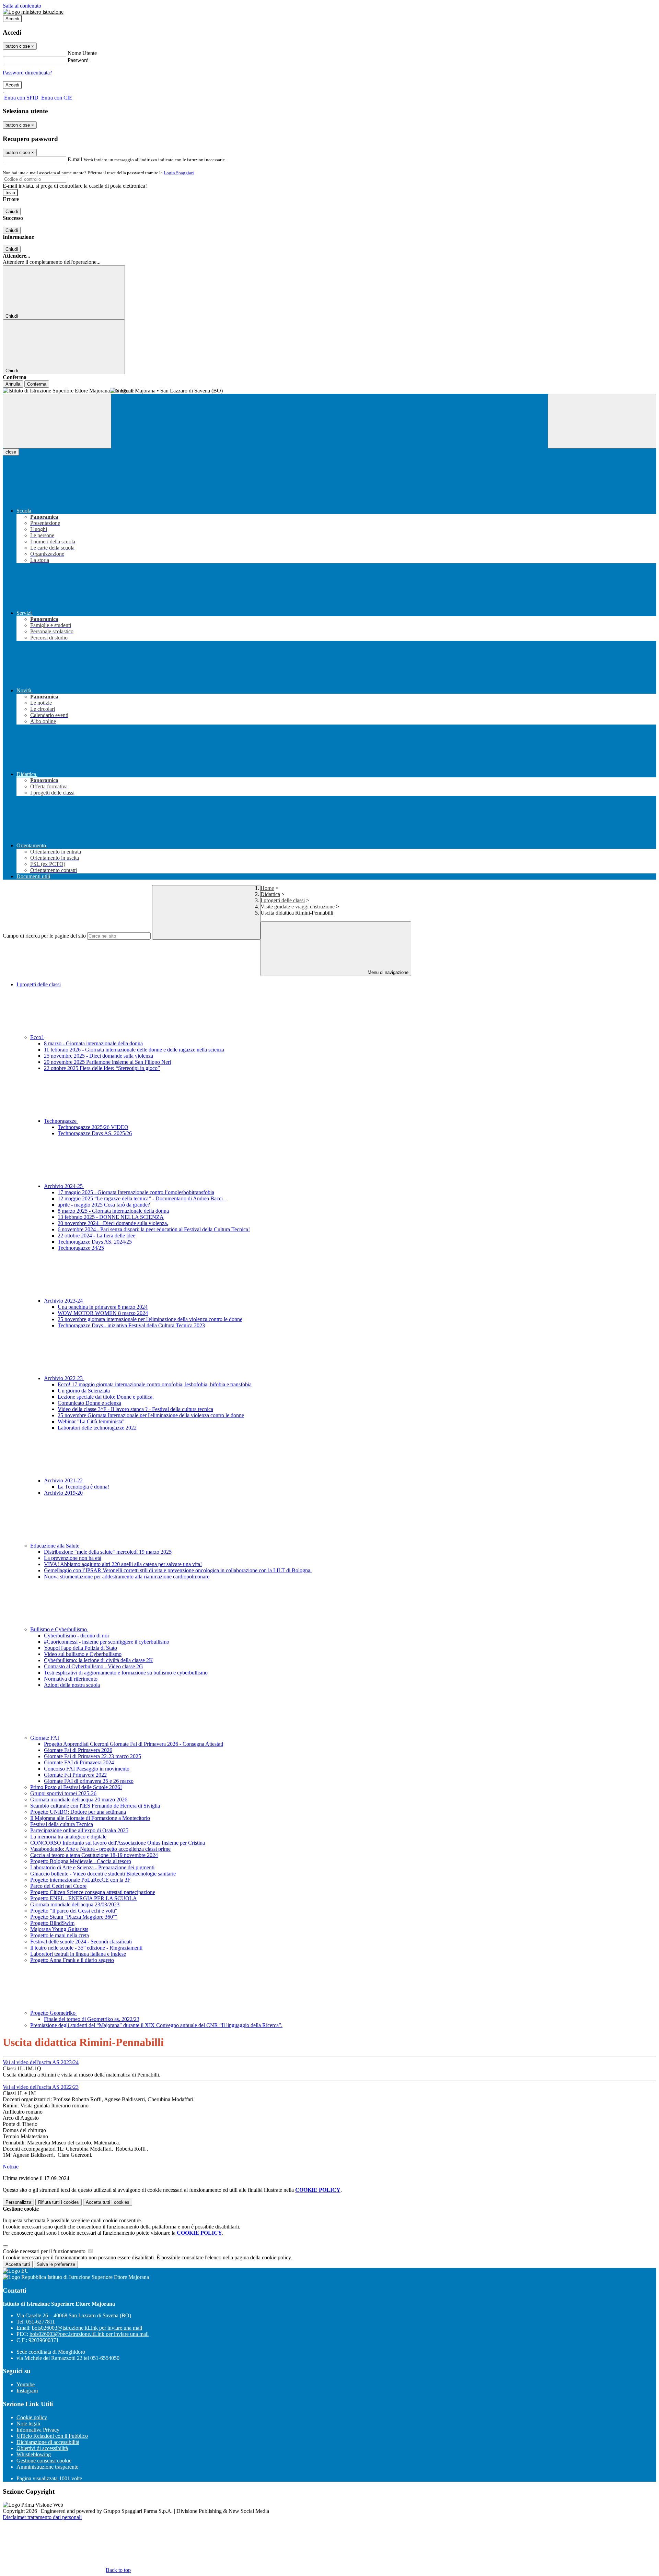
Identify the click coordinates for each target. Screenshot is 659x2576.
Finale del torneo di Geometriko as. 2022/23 (92, 2019)
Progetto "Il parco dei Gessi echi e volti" (74, 1911)
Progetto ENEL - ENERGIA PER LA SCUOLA (84, 1898)
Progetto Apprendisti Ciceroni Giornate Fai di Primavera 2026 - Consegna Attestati (134, 1744)
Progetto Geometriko (54, 2013)
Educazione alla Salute (55, 1546)
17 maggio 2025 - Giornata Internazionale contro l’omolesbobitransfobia (136, 1192)
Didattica (270, 894)
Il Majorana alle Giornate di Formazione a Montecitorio (90, 1818)
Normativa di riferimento (71, 1679)
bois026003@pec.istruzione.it (89, 2334)
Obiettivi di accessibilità (42, 2448)
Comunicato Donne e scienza (89, 1403)
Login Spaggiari (179, 173)
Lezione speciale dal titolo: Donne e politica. (106, 1397)
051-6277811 (41, 2322)
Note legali (28, 2424)
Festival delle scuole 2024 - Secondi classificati (81, 1942)
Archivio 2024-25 (64, 1186)
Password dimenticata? (27, 73)
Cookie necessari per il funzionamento (45, 2251)
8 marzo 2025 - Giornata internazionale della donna (113, 1211)
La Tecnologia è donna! (83, 1487)
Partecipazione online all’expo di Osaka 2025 (79, 1830)
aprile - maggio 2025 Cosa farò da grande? (104, 1205)
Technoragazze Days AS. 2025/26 (95, 1133)
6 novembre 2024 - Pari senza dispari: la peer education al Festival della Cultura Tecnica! (154, 1229)
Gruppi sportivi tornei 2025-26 (63, 1793)
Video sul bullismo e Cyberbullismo (83, 1654)
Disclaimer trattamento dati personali (42, 2517)
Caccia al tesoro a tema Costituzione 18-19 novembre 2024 (94, 1855)
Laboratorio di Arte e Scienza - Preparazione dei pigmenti (92, 1867)
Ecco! (37, 1037)
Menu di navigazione (387, 972)
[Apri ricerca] (602, 421)
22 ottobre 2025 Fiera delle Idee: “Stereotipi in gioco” (102, 1068)
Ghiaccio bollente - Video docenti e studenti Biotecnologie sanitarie (103, 1874)
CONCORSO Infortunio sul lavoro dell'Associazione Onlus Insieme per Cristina (118, 1843)
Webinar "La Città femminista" (91, 1421)
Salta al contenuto (22, 6)
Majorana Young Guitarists (59, 1929)
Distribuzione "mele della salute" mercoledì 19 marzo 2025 (108, 1552)
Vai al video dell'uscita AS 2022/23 (41, 2087)
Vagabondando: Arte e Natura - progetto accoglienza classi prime (100, 1849)
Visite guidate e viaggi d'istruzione (298, 907)
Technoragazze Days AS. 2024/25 (95, 1242)
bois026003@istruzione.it (87, 2328)
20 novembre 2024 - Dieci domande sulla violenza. (113, 1223)
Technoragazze (61, 1121)
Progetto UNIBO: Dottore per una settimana (78, 1812)
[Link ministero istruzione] (33, 12)
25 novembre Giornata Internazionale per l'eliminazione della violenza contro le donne (151, 1415)
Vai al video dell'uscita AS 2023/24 (41, 2062)
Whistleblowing (34, 2454)
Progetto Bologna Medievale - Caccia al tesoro (81, 1861)
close (11, 452)
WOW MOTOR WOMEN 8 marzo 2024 (103, 1313)
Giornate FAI (45, 1738)
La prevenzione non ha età (73, 1558)
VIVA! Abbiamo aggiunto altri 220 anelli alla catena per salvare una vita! (123, 1564)
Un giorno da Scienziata (84, 1391)
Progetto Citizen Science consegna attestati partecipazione (93, 1892)
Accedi (12, 19)
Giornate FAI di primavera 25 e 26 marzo (89, 1781)
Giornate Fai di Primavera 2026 (78, 1750)
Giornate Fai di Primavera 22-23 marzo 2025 (93, 1756)
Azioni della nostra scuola (72, 1685)
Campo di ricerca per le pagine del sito (44, 936)
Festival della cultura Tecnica (62, 1824)
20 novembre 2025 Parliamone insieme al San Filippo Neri (107, 1062)
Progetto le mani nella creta (60, 1935)
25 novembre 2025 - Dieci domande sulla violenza (99, 1056)
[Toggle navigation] (57, 421)
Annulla (13, 384)
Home (267, 888)
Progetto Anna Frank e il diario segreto (72, 1960)
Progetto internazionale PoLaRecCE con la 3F (80, 1880)
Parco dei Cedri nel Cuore (58, 1886)
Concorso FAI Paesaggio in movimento (87, 1769)
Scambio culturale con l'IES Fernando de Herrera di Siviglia (95, 1806)
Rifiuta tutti (59, 2202)
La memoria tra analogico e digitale (68, 1837)
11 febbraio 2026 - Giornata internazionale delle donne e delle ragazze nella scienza (134, 1050)
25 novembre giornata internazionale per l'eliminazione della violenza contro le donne (150, 1319)
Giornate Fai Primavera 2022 (75, 1775)
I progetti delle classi (283, 900)
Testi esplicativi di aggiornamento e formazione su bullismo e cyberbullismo (126, 1673)
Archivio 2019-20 (63, 1493)
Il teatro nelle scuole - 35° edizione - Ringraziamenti (86, 1948)
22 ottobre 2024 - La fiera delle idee (96, 1236)
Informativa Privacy (38, 2430)
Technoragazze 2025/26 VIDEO (93, 1127)
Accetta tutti (108, 2202)
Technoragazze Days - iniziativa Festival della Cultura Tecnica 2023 (131, 1325)
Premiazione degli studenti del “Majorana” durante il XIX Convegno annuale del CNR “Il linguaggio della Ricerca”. (156, 2025)
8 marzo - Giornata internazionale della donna (93, 1043)
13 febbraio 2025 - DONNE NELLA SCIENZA (111, 1217)
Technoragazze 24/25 (81, 1248)
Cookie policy (32, 2417)
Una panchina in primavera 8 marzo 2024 (103, 1307)
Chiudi (12, 211)
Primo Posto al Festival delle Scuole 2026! (76, 1787)
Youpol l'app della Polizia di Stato (80, 1648)
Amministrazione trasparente (47, 2467)
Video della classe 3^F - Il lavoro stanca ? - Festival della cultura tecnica (135, 1409)
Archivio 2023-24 (64, 1301)
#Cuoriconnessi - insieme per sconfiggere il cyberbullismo (107, 1642)
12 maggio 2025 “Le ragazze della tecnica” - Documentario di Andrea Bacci (142, 1198)
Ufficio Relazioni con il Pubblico (52, 2436)
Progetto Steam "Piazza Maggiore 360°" (74, 1917)
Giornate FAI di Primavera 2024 (79, 1762)
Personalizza (18, 2202)
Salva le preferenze (56, 2264)
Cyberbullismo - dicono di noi (76, 1636)
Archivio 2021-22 (64, 1480)
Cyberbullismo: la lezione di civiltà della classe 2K (99, 1660)
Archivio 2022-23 (64, 1378)
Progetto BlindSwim (52, 1923)
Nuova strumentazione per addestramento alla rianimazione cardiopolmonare (127, 1577)
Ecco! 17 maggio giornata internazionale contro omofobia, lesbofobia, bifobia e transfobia (155, 1384)
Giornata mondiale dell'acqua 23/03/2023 (75, 1904)
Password (78, 60)
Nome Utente (82, 53)
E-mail (75, 159)
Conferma (37, 384)
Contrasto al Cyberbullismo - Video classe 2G (94, 1666)
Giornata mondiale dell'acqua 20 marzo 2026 (79, 1799)
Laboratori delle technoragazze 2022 (97, 1428)
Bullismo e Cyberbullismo (59, 1629)
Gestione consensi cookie (44, 2461)
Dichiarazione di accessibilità (48, 2442)
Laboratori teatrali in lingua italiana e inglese (78, 1954)
